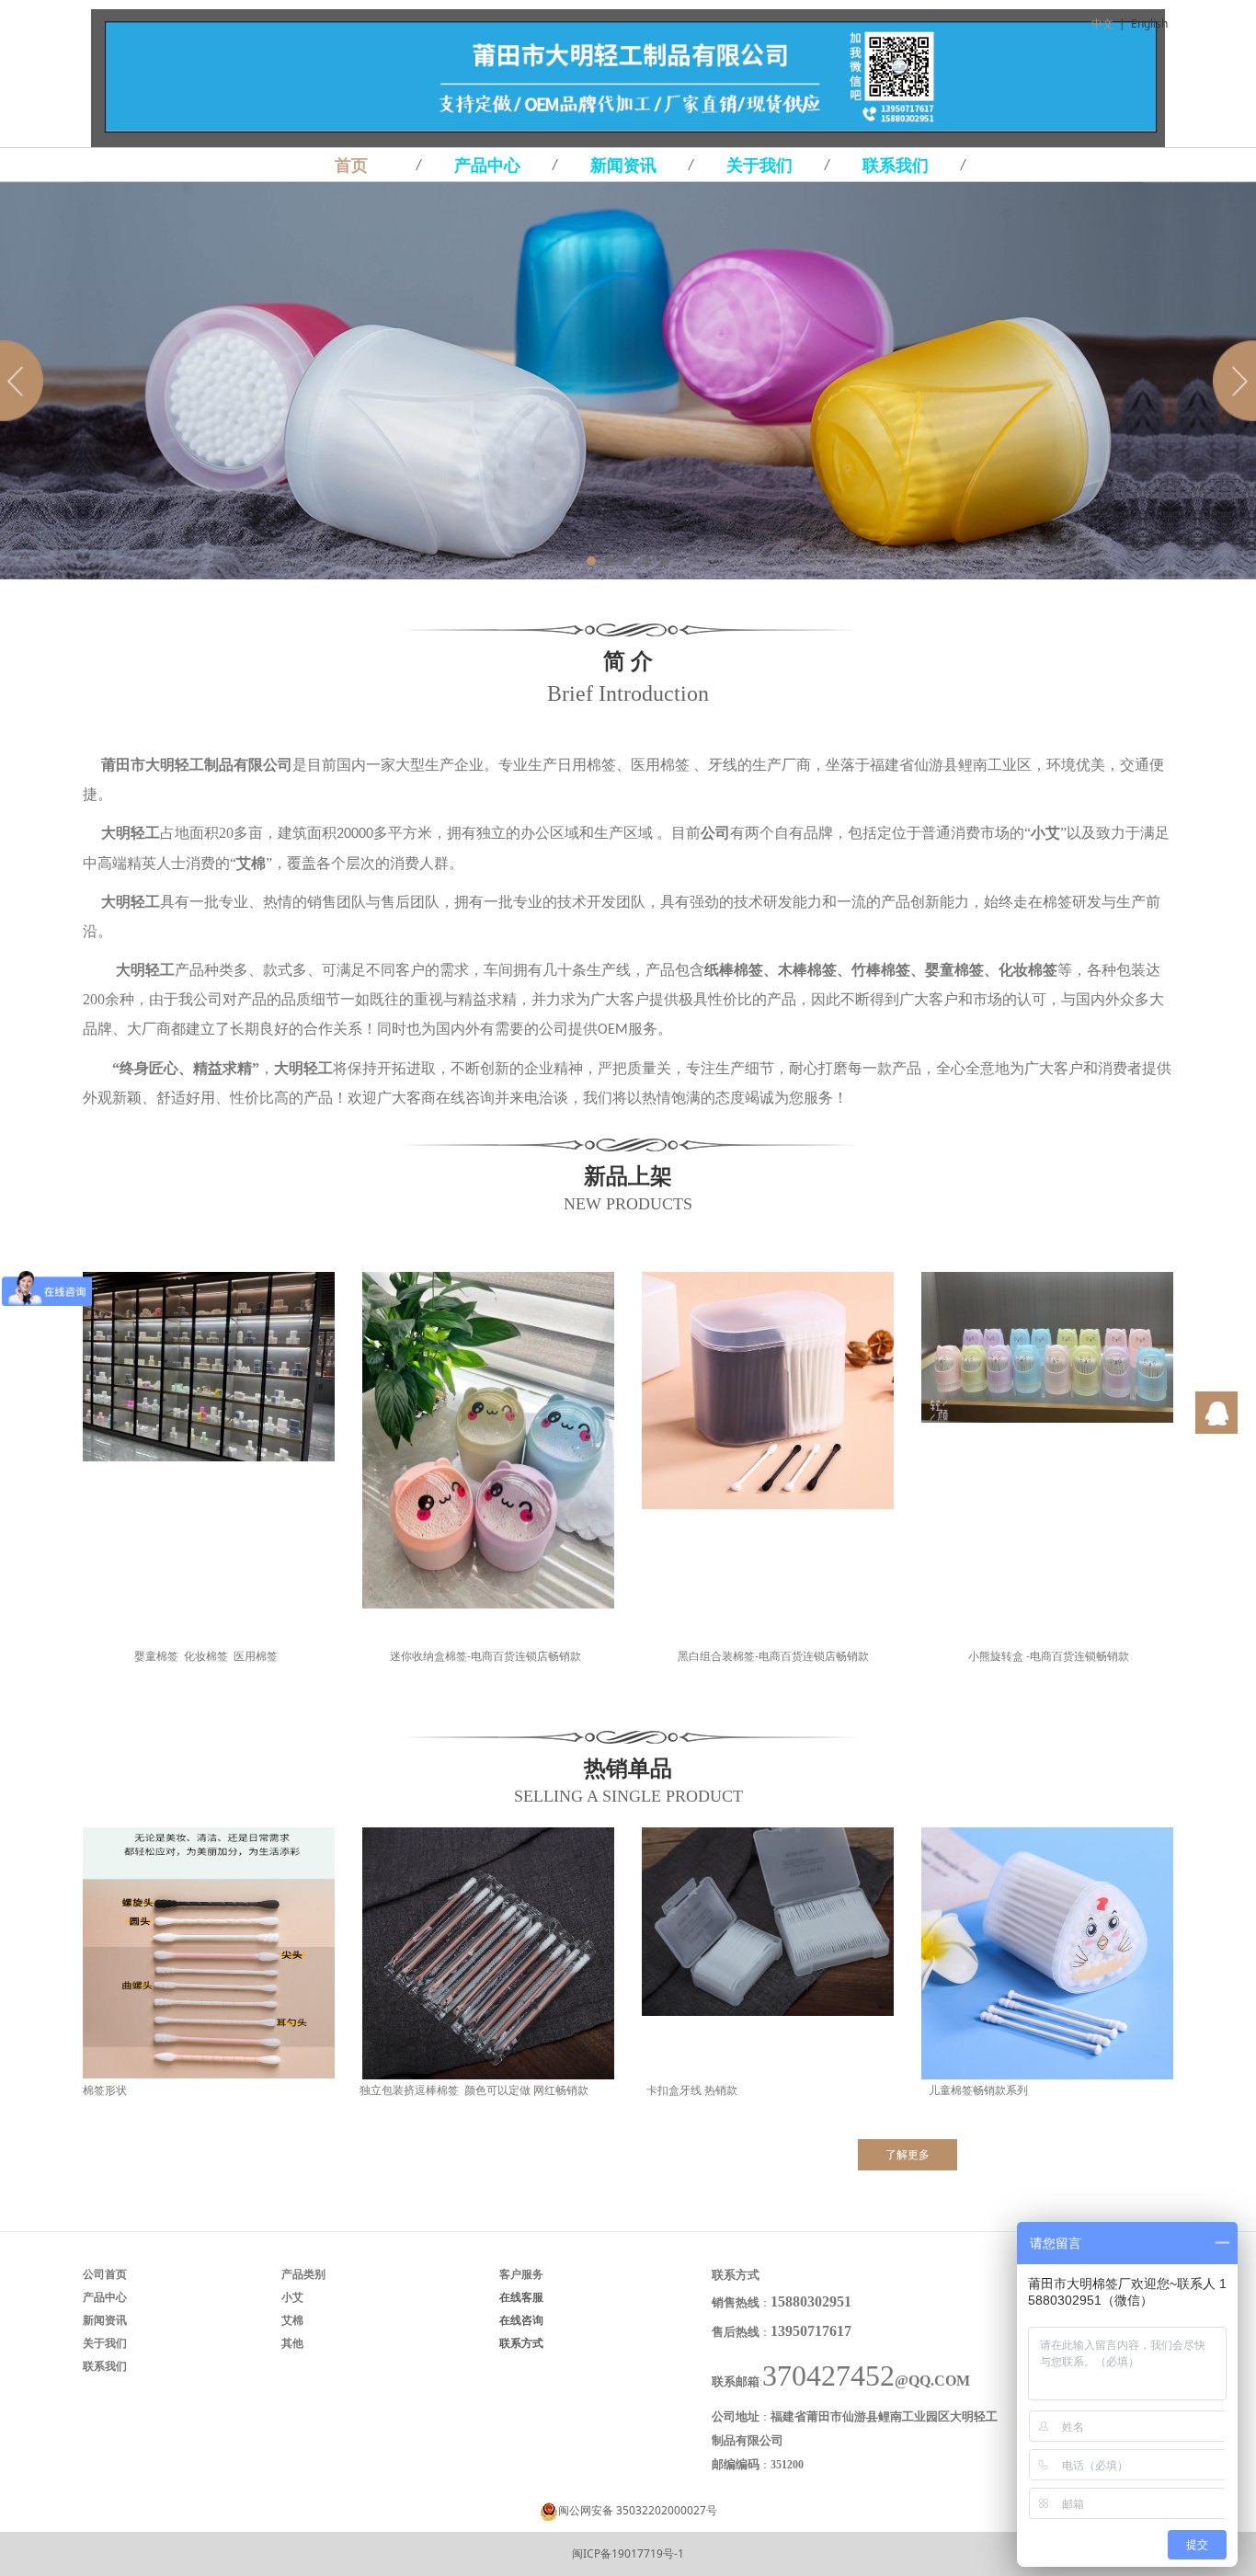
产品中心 (487, 165)
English (1149, 23)
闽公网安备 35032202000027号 (638, 2510)
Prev (25, 381)
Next (1231, 381)
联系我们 (896, 165)
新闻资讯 (623, 165)
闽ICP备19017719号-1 (628, 2553)
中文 (1102, 23)
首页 (351, 165)
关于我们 (759, 165)
